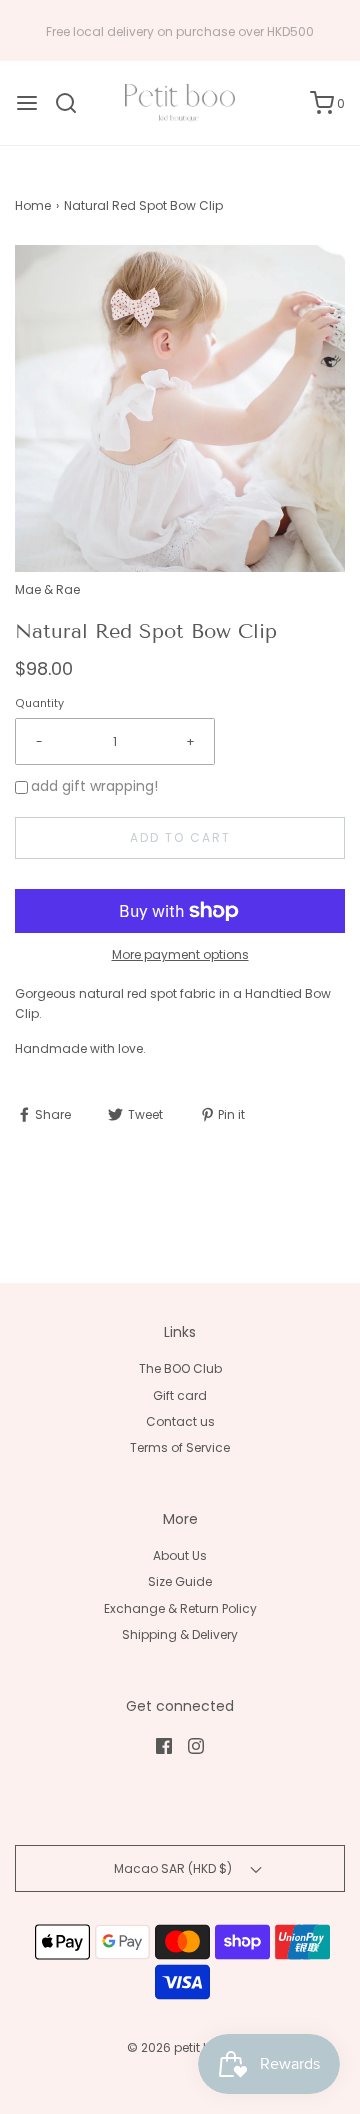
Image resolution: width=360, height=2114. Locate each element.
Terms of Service (180, 1447)
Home (33, 205)
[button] (180, 408)
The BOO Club (180, 1368)
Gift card (180, 1395)
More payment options (180, 954)
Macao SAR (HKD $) (174, 1868)
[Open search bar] (73, 103)
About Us (180, 1555)
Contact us (180, 1421)
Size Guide (180, 1581)
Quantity (39, 703)
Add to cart (180, 837)
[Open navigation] (27, 103)
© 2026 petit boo (178, 2047)
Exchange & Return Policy (180, 1608)
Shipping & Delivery (180, 1634)
